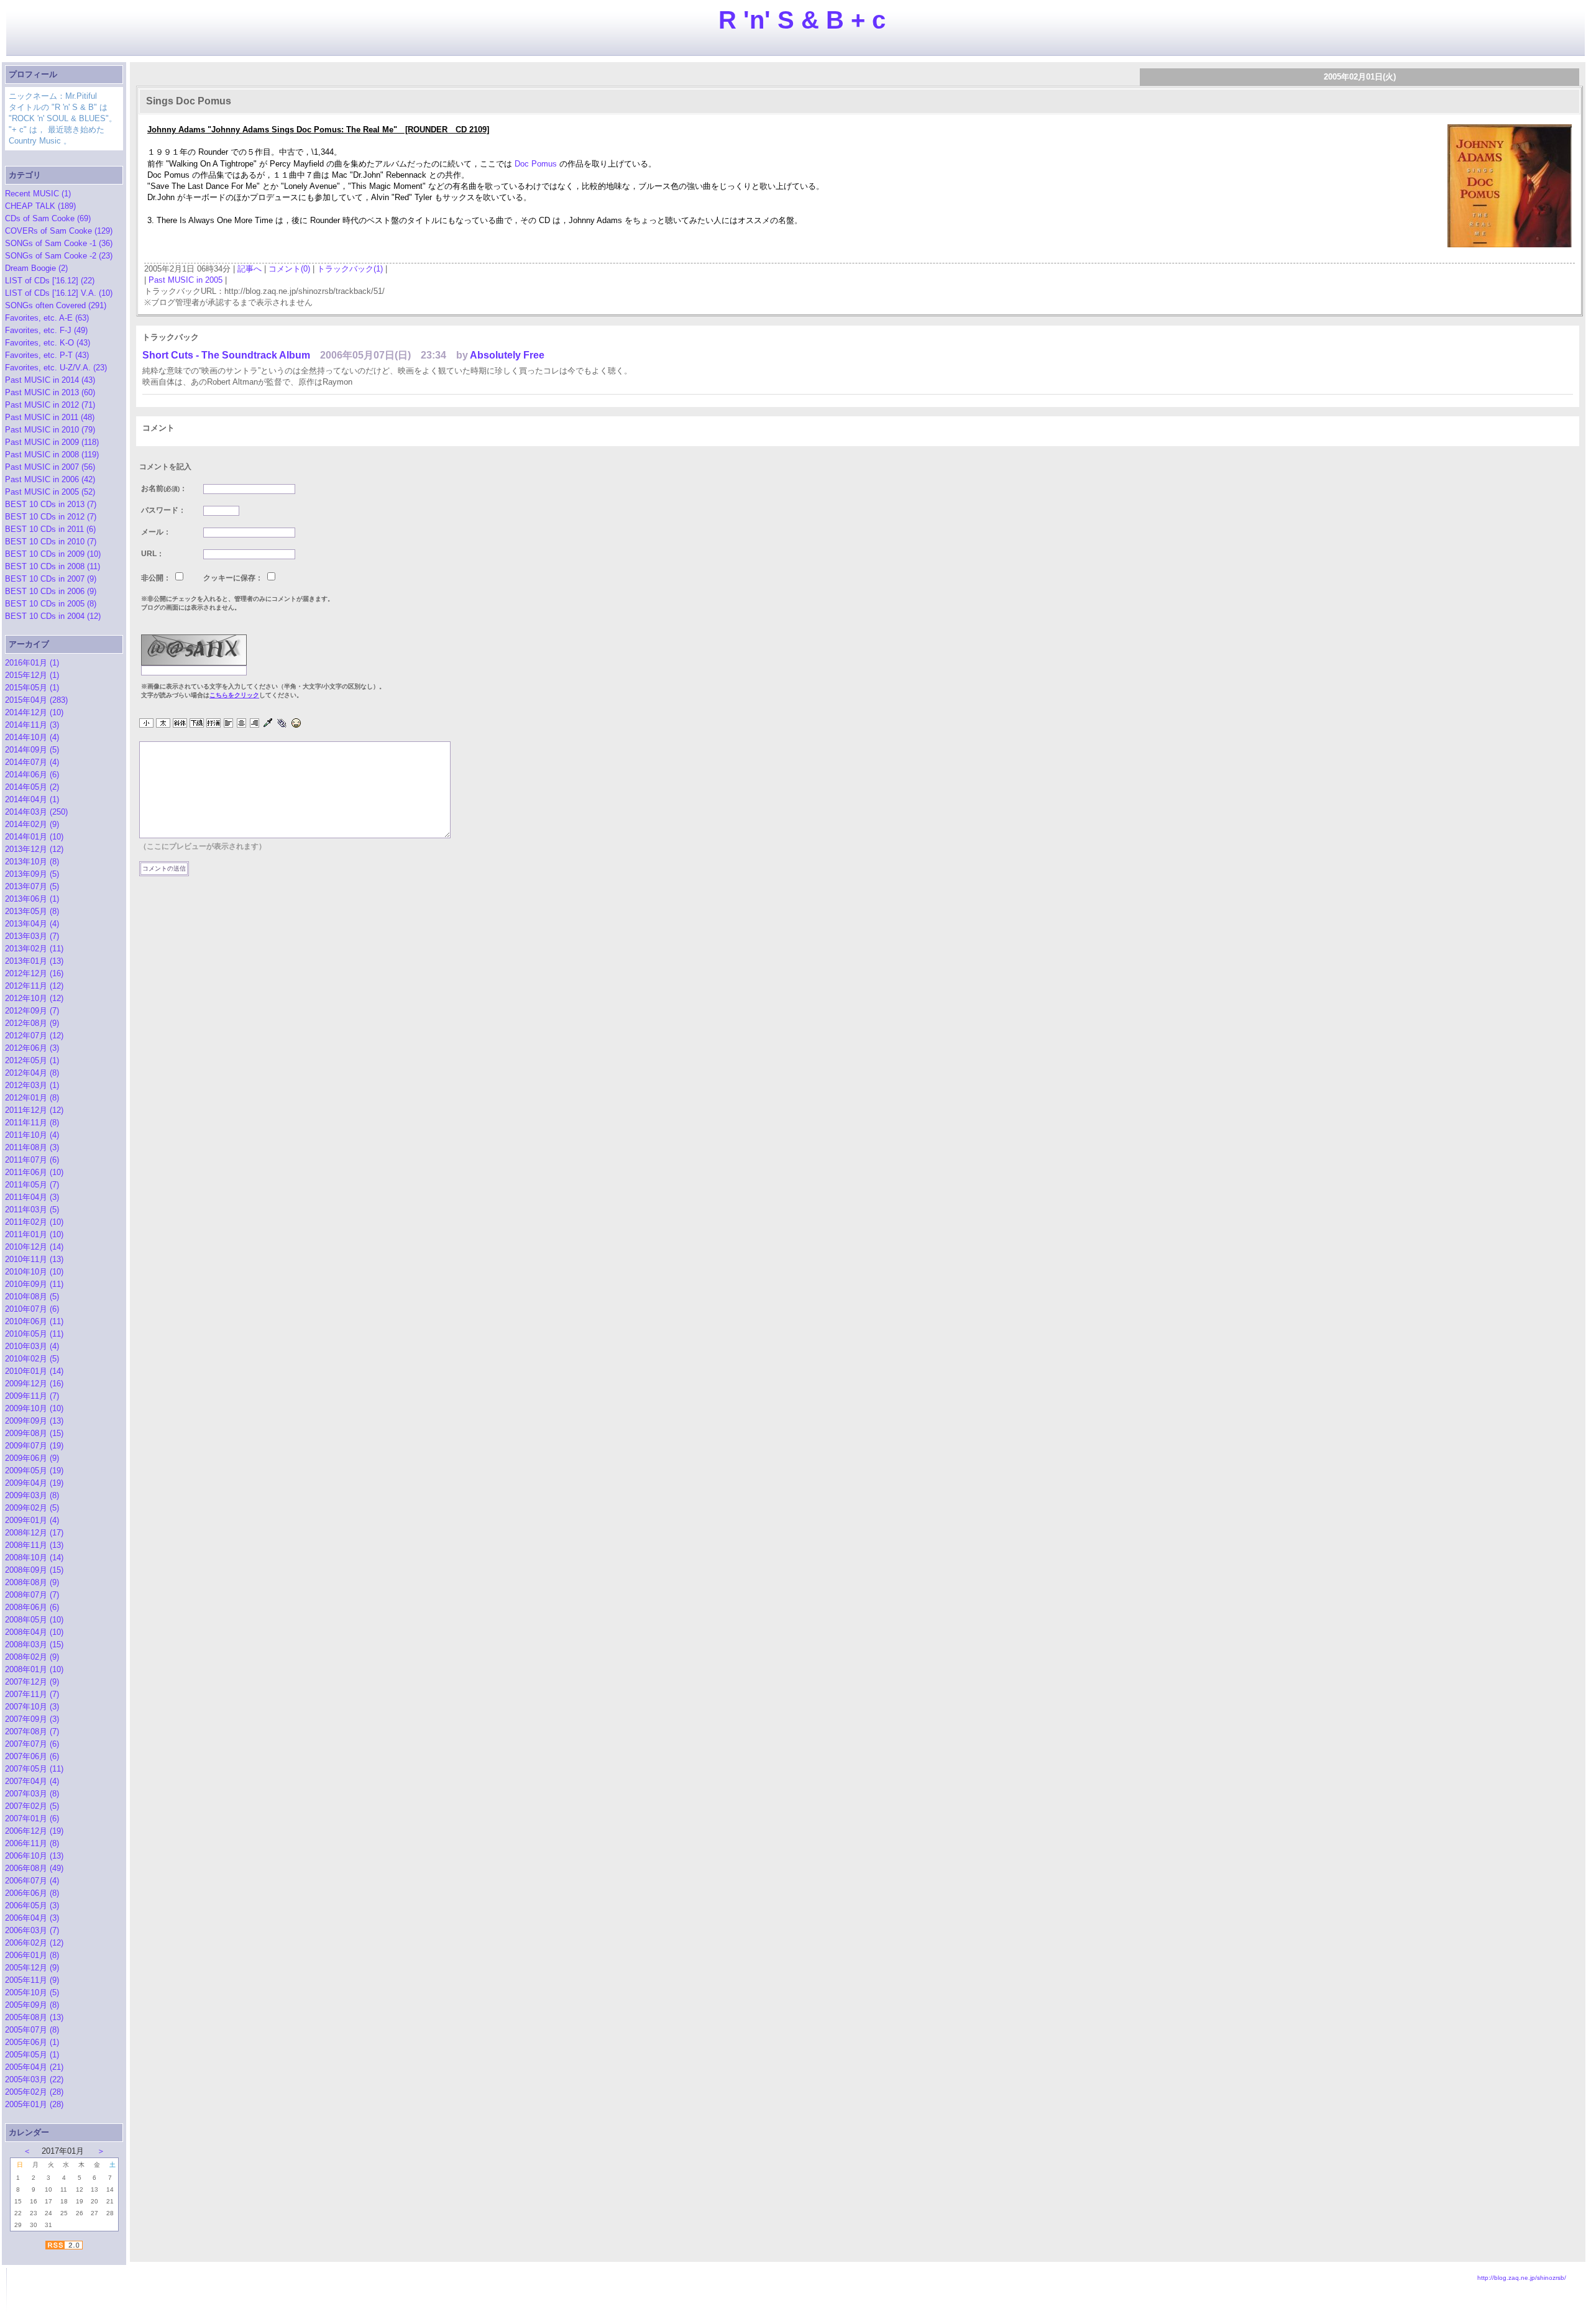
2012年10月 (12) (34, 998)
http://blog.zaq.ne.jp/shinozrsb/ (1522, 2278)
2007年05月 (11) (34, 1769)
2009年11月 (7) (32, 1396)
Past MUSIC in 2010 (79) (50, 430)
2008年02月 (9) (32, 1657)
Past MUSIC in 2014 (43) (50, 380)
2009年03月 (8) (32, 1495)
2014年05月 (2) (32, 787)
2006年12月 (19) (34, 1831)
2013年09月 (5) (32, 874)
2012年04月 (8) (32, 1073)
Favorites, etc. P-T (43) (47, 355)
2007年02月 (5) (32, 1806)
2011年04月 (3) (32, 1197)
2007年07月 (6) (32, 1744)
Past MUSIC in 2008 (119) (52, 455)
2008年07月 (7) (32, 1595)
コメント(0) (289, 269)
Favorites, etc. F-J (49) (46, 330)
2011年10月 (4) (32, 1135)
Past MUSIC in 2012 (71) (50, 405)
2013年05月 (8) (32, 911)
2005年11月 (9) (32, 1980)
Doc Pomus (536, 164)
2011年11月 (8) (32, 1123)
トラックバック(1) (350, 269)
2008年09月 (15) (34, 1570)
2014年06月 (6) (32, 775)
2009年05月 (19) (34, 1471)
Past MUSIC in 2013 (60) (50, 392)
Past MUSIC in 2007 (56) (50, 467)
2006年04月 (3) (32, 1918)
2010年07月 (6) (32, 1309)
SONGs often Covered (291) (56, 305)
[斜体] (180, 724)
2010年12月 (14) (34, 1247)
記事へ (250, 269)
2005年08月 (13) (34, 2017)
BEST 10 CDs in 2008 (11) (53, 566)
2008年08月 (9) (32, 1582)
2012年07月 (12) (34, 1036)
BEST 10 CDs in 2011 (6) (50, 529)
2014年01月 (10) (34, 837)
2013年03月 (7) (32, 936)
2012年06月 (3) (32, 1048)
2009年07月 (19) (34, 1446)
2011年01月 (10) (34, 1234)
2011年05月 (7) (32, 1185)
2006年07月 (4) (32, 1881)
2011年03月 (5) (32, 1210)
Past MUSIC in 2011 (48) (50, 417)
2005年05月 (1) (32, 2055)
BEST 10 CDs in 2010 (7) (51, 542)
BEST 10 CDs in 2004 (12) (53, 616)
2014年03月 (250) (36, 812)
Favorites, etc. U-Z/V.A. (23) (56, 368)
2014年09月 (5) (32, 750)
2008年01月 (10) (34, 1669)
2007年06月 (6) (32, 1756)
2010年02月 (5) (32, 1359)
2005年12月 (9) (32, 1968)
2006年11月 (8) (32, 1843)
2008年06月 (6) (32, 1607)
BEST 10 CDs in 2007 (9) (51, 579)
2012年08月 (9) (32, 1023)
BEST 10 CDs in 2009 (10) (53, 554)
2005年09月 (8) (32, 2005)
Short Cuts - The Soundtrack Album (226, 355)
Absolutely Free (507, 355)
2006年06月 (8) (32, 1893)
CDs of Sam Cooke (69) (48, 218)
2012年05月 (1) (32, 1060)
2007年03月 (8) (32, 1794)
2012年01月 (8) (32, 1098)
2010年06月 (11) (34, 1321)
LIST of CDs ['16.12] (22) (50, 281)
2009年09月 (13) (34, 1421)
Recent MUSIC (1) (38, 194)
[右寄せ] (254, 724)
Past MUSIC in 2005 (186, 280)
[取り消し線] (213, 724)
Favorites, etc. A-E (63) (47, 318)
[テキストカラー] (268, 724)
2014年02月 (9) (32, 824)
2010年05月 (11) (34, 1334)
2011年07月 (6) (32, 1160)
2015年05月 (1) (32, 688)
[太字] (163, 724)
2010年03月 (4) (32, 1346)
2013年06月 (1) (32, 899)
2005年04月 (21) (34, 2067)
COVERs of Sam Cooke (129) (59, 231)
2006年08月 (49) (34, 1868)
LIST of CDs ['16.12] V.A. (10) (59, 293)
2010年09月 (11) (34, 1284)
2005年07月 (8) (32, 2030)
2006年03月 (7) (32, 1930)
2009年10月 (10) (34, 1408)
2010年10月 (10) (34, 1272)
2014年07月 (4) (32, 762)
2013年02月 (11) (34, 949)
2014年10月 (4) (32, 737)
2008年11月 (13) (34, 1545)
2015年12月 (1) (32, 675)
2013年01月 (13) (34, 961)
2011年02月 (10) (34, 1222)
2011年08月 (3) (32, 1147)
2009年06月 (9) (32, 1458)
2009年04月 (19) (34, 1483)
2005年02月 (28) (34, 2092)
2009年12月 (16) (34, 1384)
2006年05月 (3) (32, 1905)
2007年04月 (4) (32, 1781)
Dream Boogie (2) (36, 268)
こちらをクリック (234, 695)
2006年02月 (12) (34, 1943)
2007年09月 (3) (32, 1719)
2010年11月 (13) (34, 1259)
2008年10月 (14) (34, 1558)
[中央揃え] (241, 724)
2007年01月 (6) (32, 1818)
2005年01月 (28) (34, 2104)
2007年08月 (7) (32, 1732)
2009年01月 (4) (32, 1520)
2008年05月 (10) (34, 1620)
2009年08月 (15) (34, 1433)
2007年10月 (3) (32, 1707)
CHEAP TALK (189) (40, 206)
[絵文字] (296, 724)
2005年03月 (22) (34, 2079)
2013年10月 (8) (32, 862)
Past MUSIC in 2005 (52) (50, 492)
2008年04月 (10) (34, 1632)
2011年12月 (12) (34, 1110)
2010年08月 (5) (32, 1297)
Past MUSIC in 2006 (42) (50, 479)
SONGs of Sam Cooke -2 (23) (59, 256)
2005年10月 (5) (32, 1992)
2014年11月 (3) (32, 725)
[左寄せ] (228, 724)
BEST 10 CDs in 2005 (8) (51, 604)
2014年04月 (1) (32, 799)
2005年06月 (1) (32, 2042)
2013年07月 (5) (32, 886)
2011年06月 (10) (34, 1172)
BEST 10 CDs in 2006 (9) (51, 591)
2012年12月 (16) (34, 973)
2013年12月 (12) (34, 849)
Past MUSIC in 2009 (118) (52, 442)
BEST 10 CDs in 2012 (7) (51, 517)
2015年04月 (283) (36, 700)
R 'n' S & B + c (802, 20)
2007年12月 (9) (32, 1682)
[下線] (197, 724)
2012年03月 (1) (32, 1085)
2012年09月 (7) (32, 1011)
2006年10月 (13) (34, 1856)
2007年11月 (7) (32, 1694)
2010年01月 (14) (34, 1371)
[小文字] (146, 724)
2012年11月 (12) (34, 986)
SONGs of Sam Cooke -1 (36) (59, 243)
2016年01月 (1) (32, 663)
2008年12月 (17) (34, 1533)
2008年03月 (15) (34, 1645)
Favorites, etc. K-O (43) (48, 343)
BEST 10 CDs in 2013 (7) (51, 504)
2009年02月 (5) (32, 1508)
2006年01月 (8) (32, 1955)
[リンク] (282, 724)
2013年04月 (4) (32, 924)
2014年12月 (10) (34, 712)
